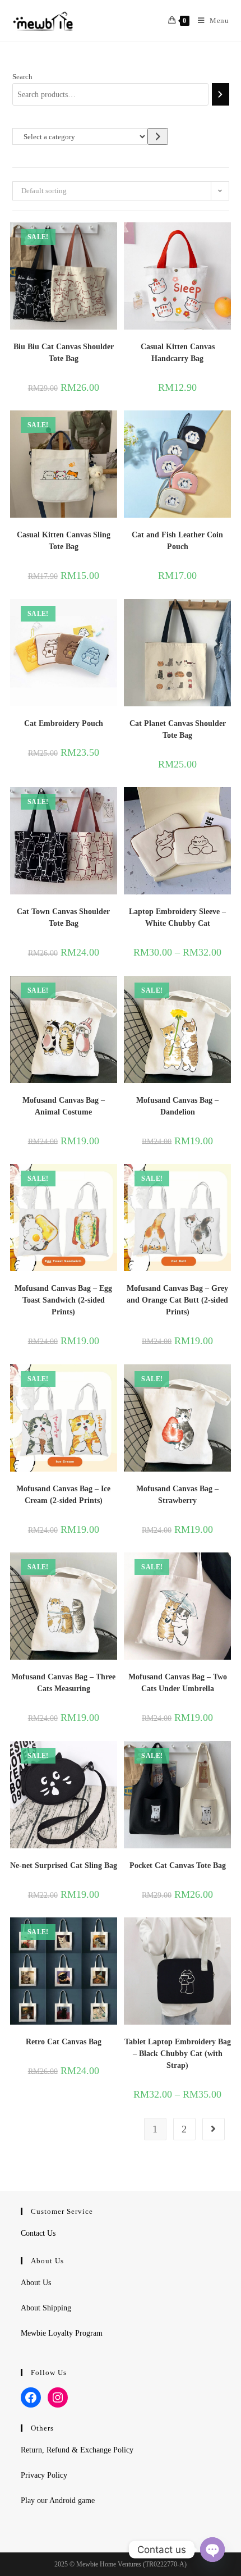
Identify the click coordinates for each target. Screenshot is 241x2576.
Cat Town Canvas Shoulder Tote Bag (63, 917)
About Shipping (46, 2308)
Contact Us (38, 2233)
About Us (36, 2283)
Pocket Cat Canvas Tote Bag (178, 1865)
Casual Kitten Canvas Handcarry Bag (178, 353)
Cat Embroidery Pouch (64, 723)
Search (22, 77)
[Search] (220, 94)
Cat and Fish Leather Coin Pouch (177, 541)
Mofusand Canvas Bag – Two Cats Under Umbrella (178, 1683)
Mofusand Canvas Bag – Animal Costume (64, 1106)
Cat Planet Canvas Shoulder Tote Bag (178, 729)
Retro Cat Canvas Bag (64, 2042)
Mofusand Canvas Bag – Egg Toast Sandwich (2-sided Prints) (63, 1300)
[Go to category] (158, 136)
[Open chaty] (212, 2550)
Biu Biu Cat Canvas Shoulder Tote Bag (64, 353)
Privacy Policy (44, 2475)
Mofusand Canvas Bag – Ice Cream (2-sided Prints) (63, 1495)
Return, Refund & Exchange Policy (77, 2450)
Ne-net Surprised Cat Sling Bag (64, 1865)
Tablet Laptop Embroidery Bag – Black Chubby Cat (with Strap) (178, 2054)
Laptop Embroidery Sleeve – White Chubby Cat (177, 917)
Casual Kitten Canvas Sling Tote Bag (64, 541)
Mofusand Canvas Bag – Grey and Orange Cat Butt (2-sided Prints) (177, 1300)
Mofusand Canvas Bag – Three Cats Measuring (63, 1683)
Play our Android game (58, 2500)
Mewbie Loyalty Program (62, 2333)
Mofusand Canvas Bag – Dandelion (177, 1106)
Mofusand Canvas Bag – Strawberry (177, 1495)
